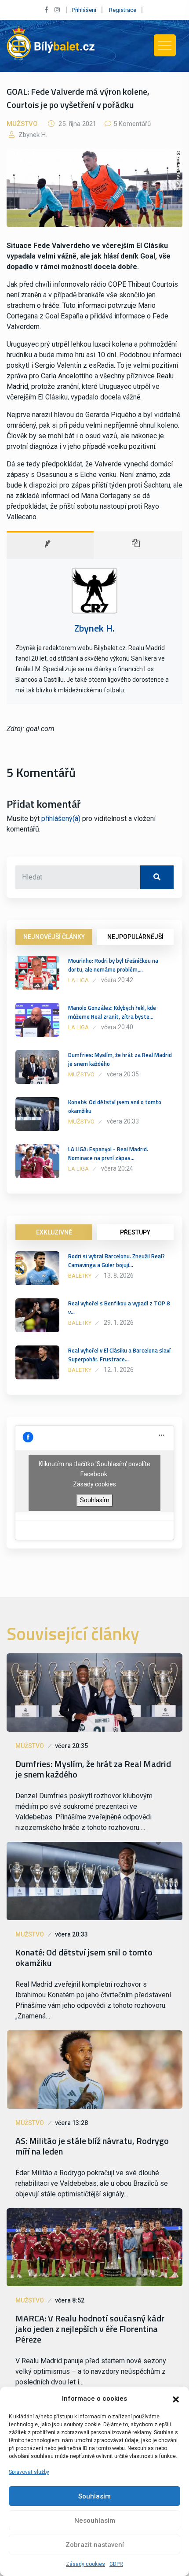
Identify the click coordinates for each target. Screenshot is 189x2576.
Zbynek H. (32, 135)
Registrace (123, 10)
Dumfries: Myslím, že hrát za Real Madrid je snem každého (120, 1059)
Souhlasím (94, 2496)
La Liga (78, 980)
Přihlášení (84, 10)
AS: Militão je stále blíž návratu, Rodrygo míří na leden (92, 2146)
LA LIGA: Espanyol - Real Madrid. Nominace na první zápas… (108, 1153)
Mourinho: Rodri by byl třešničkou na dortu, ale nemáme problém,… (113, 965)
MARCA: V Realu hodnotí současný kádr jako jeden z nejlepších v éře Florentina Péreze (90, 2329)
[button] (176, 2399)
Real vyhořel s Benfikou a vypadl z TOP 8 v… (119, 1308)
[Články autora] (138, 545)
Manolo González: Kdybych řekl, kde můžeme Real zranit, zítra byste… (112, 1012)
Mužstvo (22, 124)
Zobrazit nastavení (95, 2545)
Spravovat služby (29, 2472)
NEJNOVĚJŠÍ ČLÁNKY (54, 937)
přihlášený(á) (61, 819)
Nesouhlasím (95, 2521)
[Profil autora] (50, 545)
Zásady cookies (85, 2564)
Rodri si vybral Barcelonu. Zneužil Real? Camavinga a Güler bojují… (116, 1260)
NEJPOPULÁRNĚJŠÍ (135, 937)
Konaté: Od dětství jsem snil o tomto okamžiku (115, 1106)
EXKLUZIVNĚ (54, 1232)
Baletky (80, 1276)
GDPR (116, 2564)
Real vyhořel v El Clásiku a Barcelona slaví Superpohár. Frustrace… (119, 1355)
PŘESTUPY (135, 1232)
